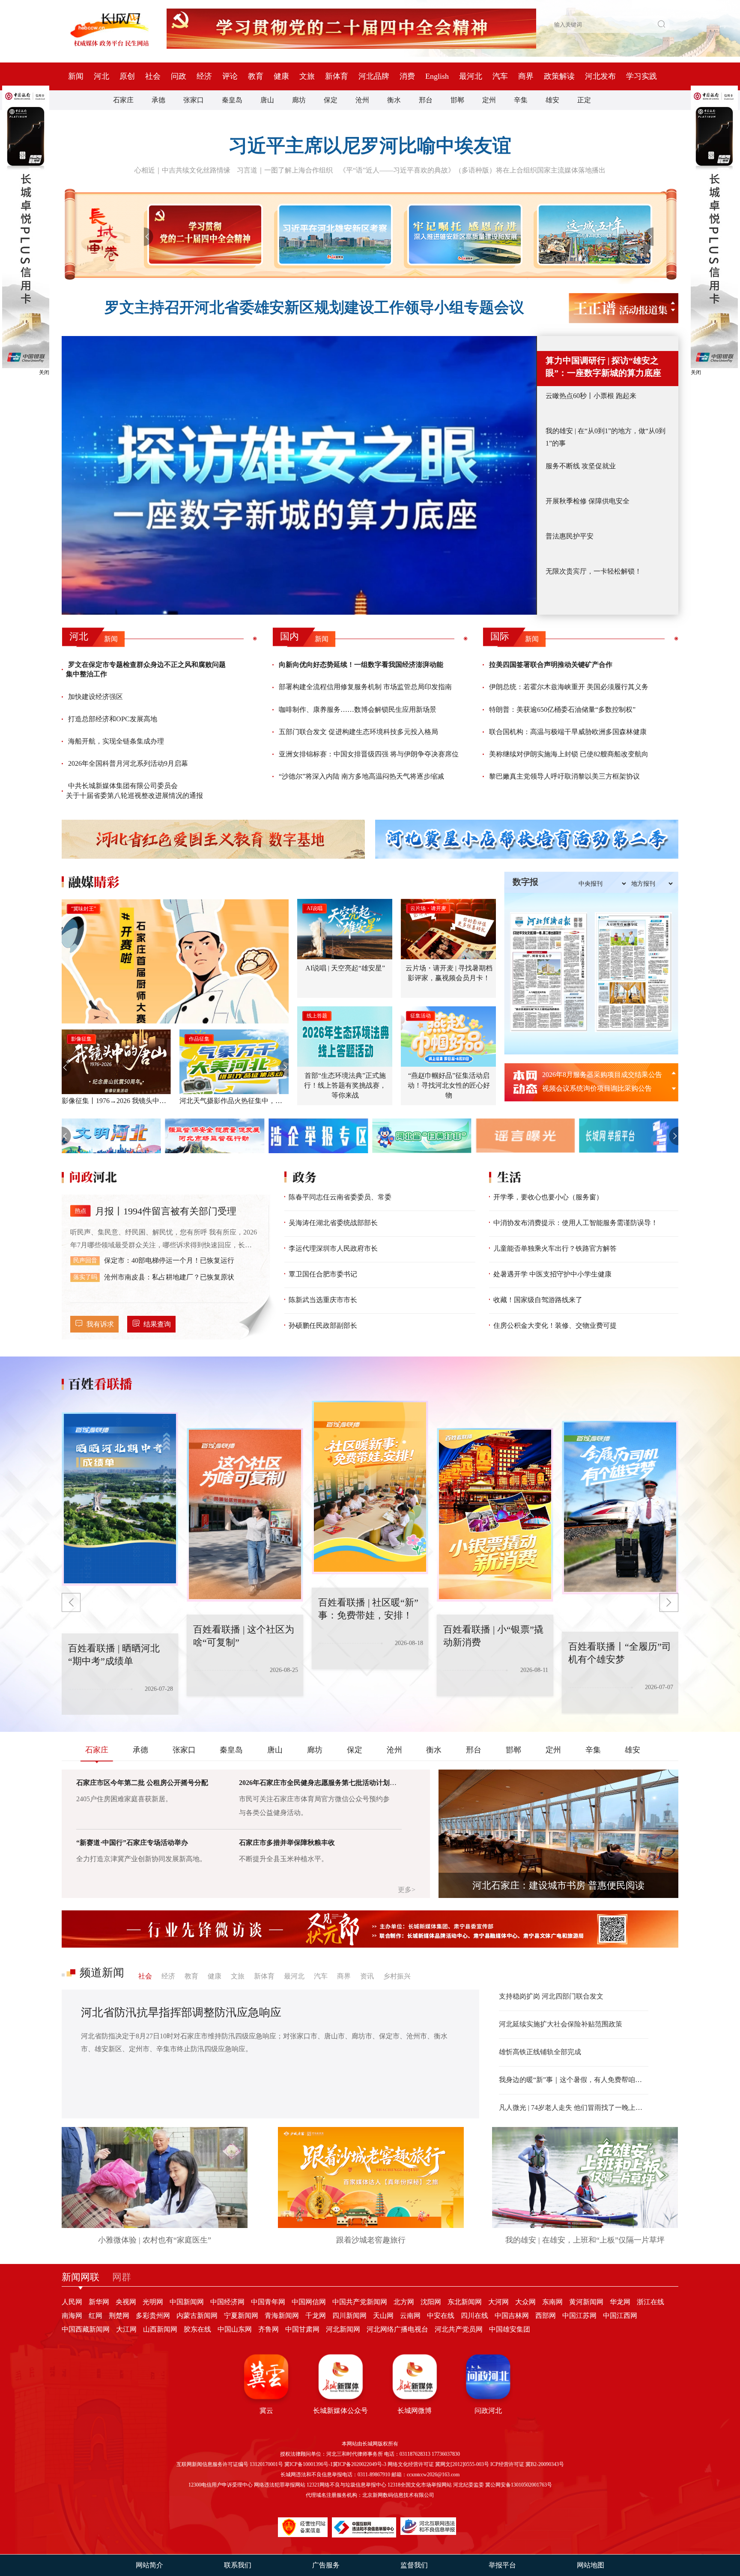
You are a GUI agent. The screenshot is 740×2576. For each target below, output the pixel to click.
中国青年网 (268, 2302)
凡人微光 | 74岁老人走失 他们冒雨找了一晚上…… (574, 2108)
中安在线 (441, 2316)
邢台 (426, 100)
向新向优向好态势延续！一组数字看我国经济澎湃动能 (361, 665)
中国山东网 (235, 2329)
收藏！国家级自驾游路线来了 (538, 1300)
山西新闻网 (160, 2329)
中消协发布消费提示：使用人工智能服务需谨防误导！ (576, 1223)
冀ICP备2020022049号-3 (360, 2464)
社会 (153, 76)
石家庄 (123, 100)
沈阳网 (431, 2302)
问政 (179, 76)
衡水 (394, 100)
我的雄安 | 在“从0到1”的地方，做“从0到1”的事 (606, 437)
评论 (230, 76)
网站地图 (591, 2565)
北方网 (404, 2302)
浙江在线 (650, 2302)
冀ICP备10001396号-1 (309, 2464)
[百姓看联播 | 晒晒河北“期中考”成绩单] (620, 1515)
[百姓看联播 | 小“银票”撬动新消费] (370, 1515)
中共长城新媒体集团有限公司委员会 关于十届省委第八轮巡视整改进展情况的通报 (134, 790)
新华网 (99, 2302)
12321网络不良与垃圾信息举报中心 (346, 2485)
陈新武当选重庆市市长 (323, 1300)
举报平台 (502, 2565)
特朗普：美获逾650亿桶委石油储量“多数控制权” (562, 709)
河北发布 (600, 76)
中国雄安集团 (510, 2329)
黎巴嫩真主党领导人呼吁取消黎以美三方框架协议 (564, 776)
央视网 (126, 2302)
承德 (158, 100)
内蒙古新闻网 (197, 2316)
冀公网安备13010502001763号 (519, 2485)
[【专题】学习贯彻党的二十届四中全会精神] (203, 235)
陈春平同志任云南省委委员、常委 (340, 1197)
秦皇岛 (232, 100)
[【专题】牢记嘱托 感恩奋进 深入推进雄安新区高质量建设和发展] (463, 235)
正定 (584, 100)
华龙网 (620, 2302)
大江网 (126, 2329)
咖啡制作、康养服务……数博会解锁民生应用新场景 (358, 709)
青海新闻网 (282, 2316)
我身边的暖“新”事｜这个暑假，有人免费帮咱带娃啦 (574, 2080)
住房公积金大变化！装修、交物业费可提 (555, 1325)
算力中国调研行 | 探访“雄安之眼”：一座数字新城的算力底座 (603, 367)
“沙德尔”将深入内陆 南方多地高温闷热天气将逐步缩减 (361, 776)
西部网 (546, 2316)
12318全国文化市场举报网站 (420, 2485)
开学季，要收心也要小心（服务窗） (548, 1197)
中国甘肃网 (302, 2329)
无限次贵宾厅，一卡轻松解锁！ (594, 571)
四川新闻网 (349, 2316)
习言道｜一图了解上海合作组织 (285, 170)
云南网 (410, 2316)
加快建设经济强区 (95, 697)
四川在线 (474, 2316)
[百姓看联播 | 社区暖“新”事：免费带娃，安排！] (245, 1499)
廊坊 (299, 100)
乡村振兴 (397, 1976)
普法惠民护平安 (570, 536)
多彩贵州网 (153, 2316)
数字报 (525, 882)
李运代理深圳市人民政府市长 (333, 1248)
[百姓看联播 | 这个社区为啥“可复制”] (120, 1487)
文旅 (307, 76)
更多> (407, 1890)
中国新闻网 (187, 2302)
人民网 (72, 2302)
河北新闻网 (343, 2329)
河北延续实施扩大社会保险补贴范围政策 (561, 2024)
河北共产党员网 (459, 2329)
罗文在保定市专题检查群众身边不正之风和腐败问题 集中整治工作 (146, 669)
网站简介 (149, 2565)
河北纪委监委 (468, 2485)
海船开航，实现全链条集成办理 (116, 741)
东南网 (552, 2302)
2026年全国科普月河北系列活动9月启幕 (128, 763)
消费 (407, 76)
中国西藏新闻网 (86, 2329)
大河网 (498, 2302)
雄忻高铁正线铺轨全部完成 (540, 2052)
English (437, 76)
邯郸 (457, 100)
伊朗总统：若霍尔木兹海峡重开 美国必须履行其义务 (569, 687)
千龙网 (316, 2316)
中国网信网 (309, 2302)
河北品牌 (374, 76)
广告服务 (326, 2565)
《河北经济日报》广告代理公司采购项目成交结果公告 (605, 1075)
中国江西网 (620, 2316)
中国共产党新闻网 (360, 2302)
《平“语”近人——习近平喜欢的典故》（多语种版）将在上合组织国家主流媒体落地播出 (472, 170)
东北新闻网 (465, 2302)
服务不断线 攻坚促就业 (581, 466)
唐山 (267, 100)
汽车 (500, 76)
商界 (526, 76)
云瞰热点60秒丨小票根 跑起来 (591, 396)
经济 (204, 76)
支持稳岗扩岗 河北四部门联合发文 (551, 1996)
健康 (281, 76)
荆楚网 (119, 2316)
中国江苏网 (579, 2316)
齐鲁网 (269, 2329)
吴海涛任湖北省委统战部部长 (333, 1223)
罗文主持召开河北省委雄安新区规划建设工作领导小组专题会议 (314, 308)
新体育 (337, 76)
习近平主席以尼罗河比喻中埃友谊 (370, 146)
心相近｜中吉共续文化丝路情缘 (182, 170)
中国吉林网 (512, 2316)
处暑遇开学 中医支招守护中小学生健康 (552, 1274)
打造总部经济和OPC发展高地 (113, 719)
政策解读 (559, 76)
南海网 (72, 2316)
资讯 (367, 1976)
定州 (489, 100)
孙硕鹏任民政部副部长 (323, 1325)
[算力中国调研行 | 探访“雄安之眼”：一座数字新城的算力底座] (299, 475)
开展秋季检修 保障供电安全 (588, 501)
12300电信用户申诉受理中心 (221, 2485)
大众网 (525, 2302)
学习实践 (642, 76)
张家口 (194, 100)
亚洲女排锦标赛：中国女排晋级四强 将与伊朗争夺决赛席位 (369, 754)
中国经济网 (227, 2302)
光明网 (153, 2302)
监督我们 (414, 2565)
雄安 (552, 100)
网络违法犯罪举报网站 (280, 2485)
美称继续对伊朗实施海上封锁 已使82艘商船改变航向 (569, 754)
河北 (101, 76)
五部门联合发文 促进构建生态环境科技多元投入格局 (358, 732)
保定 (331, 100)
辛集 (521, 100)
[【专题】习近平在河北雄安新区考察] (333, 235)
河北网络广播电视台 (397, 2329)
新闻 (76, 76)
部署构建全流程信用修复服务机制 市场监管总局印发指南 (365, 687)
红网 (95, 2316)
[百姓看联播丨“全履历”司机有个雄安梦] (495, 1487)
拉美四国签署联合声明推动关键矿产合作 (551, 665)
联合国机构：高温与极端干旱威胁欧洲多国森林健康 (568, 732)
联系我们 (238, 2565)
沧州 (362, 100)
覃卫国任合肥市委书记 (323, 1274)
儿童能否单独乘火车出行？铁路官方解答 (555, 1248)
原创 (127, 76)
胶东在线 (197, 2329)
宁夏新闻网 (241, 2316)
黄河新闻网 (586, 2302)
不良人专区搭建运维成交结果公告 (594, 1088)
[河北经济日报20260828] (549, 972)
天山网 (383, 2316)
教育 (256, 76)
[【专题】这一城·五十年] (593, 235)
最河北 (471, 76)
